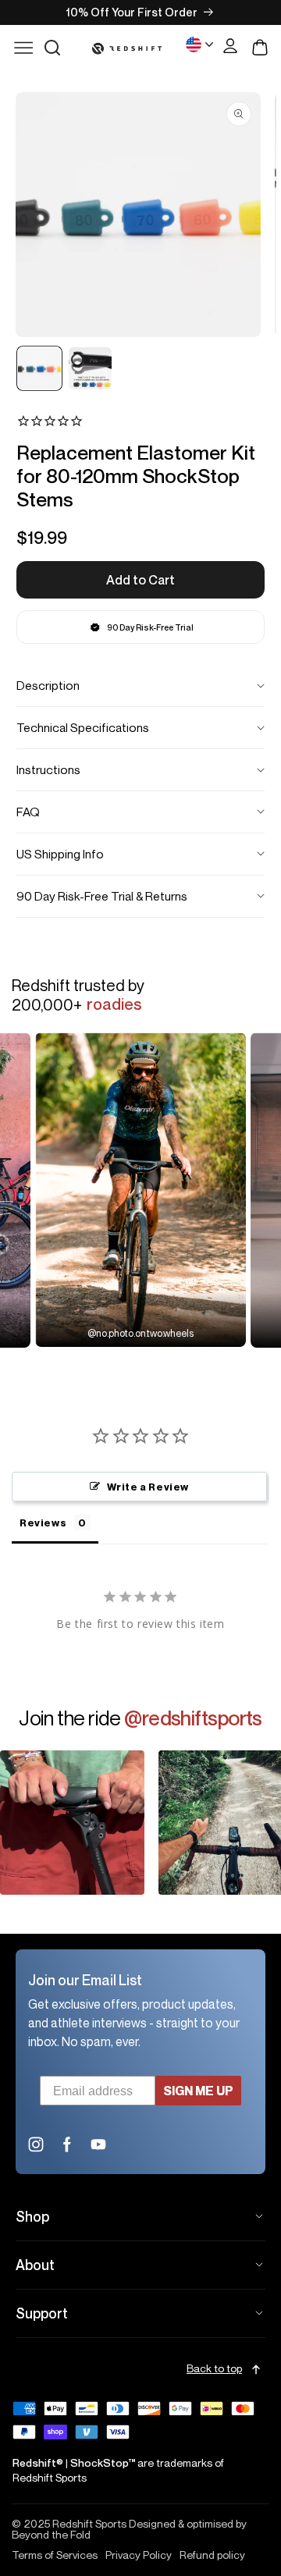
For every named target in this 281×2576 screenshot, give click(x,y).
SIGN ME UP (198, 2091)
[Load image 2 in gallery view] (90, 369)
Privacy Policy (139, 2555)
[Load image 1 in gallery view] (39, 369)
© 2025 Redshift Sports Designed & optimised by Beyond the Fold (129, 2529)
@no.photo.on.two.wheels (140, 1333)
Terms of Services (55, 2555)
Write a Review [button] (148, 1487)
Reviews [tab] (43, 1523)
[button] (52, 48)
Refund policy (212, 2555)
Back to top (214, 2369)
